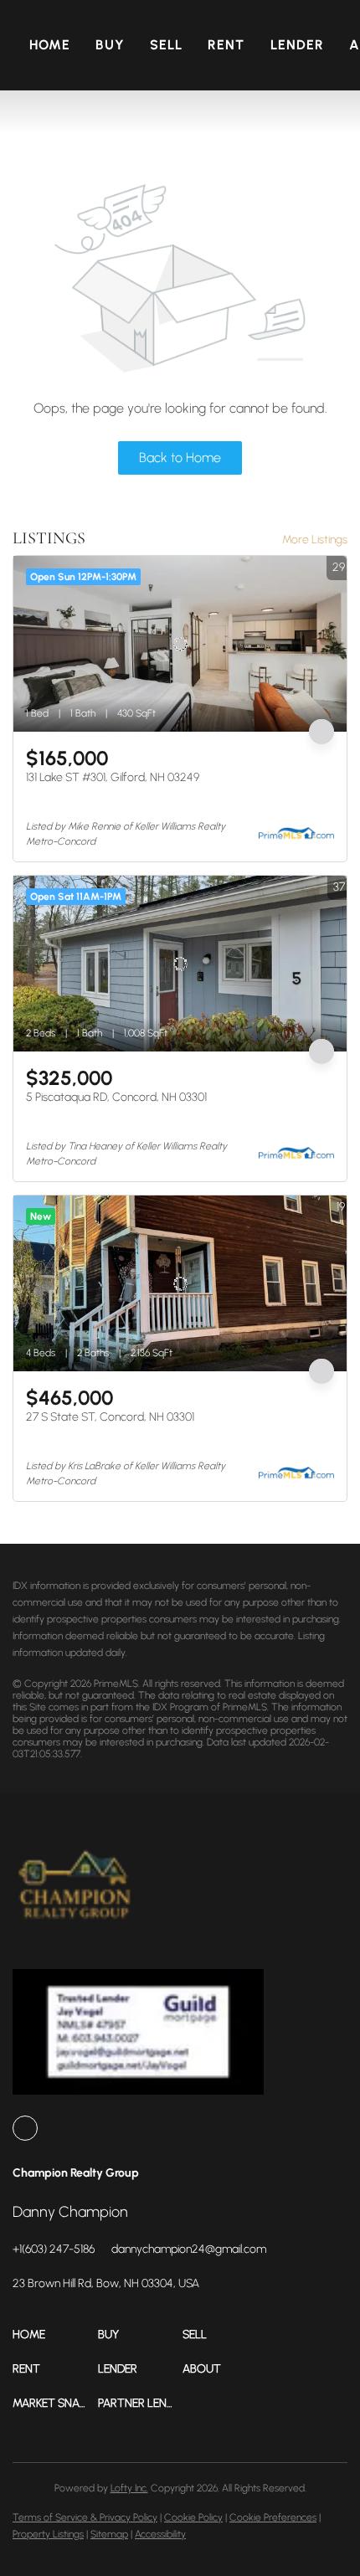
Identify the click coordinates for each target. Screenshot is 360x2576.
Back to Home (180, 458)
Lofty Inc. (129, 2488)
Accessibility (160, 2534)
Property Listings (48, 2534)
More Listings (315, 540)
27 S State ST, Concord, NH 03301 (110, 1417)
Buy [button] (110, 45)
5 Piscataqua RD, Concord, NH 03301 (116, 1097)
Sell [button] (166, 45)
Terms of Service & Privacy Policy (85, 2517)
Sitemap (109, 2534)
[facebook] (25, 2128)
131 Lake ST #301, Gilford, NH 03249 (113, 777)
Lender (298, 45)
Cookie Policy (193, 2517)
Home (50, 45)
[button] (55, 2334)
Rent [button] (226, 45)
